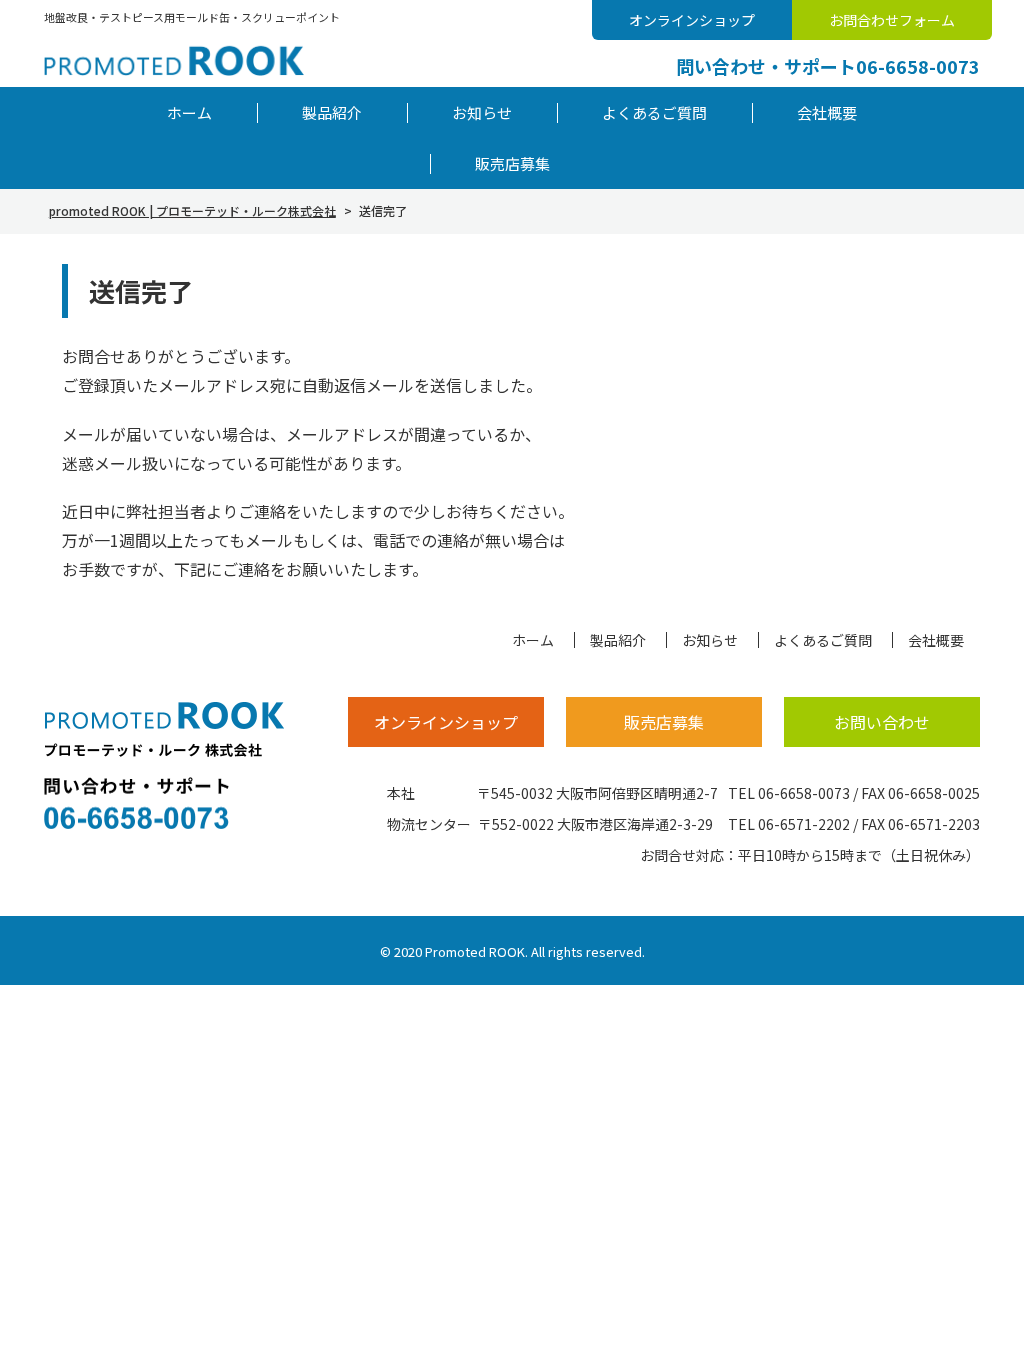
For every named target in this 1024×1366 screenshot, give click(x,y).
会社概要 (827, 112)
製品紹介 (332, 112)
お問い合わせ (882, 722)
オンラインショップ (692, 20)
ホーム (189, 112)
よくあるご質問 (654, 112)
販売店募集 (512, 163)
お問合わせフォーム (892, 20)
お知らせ (482, 112)
